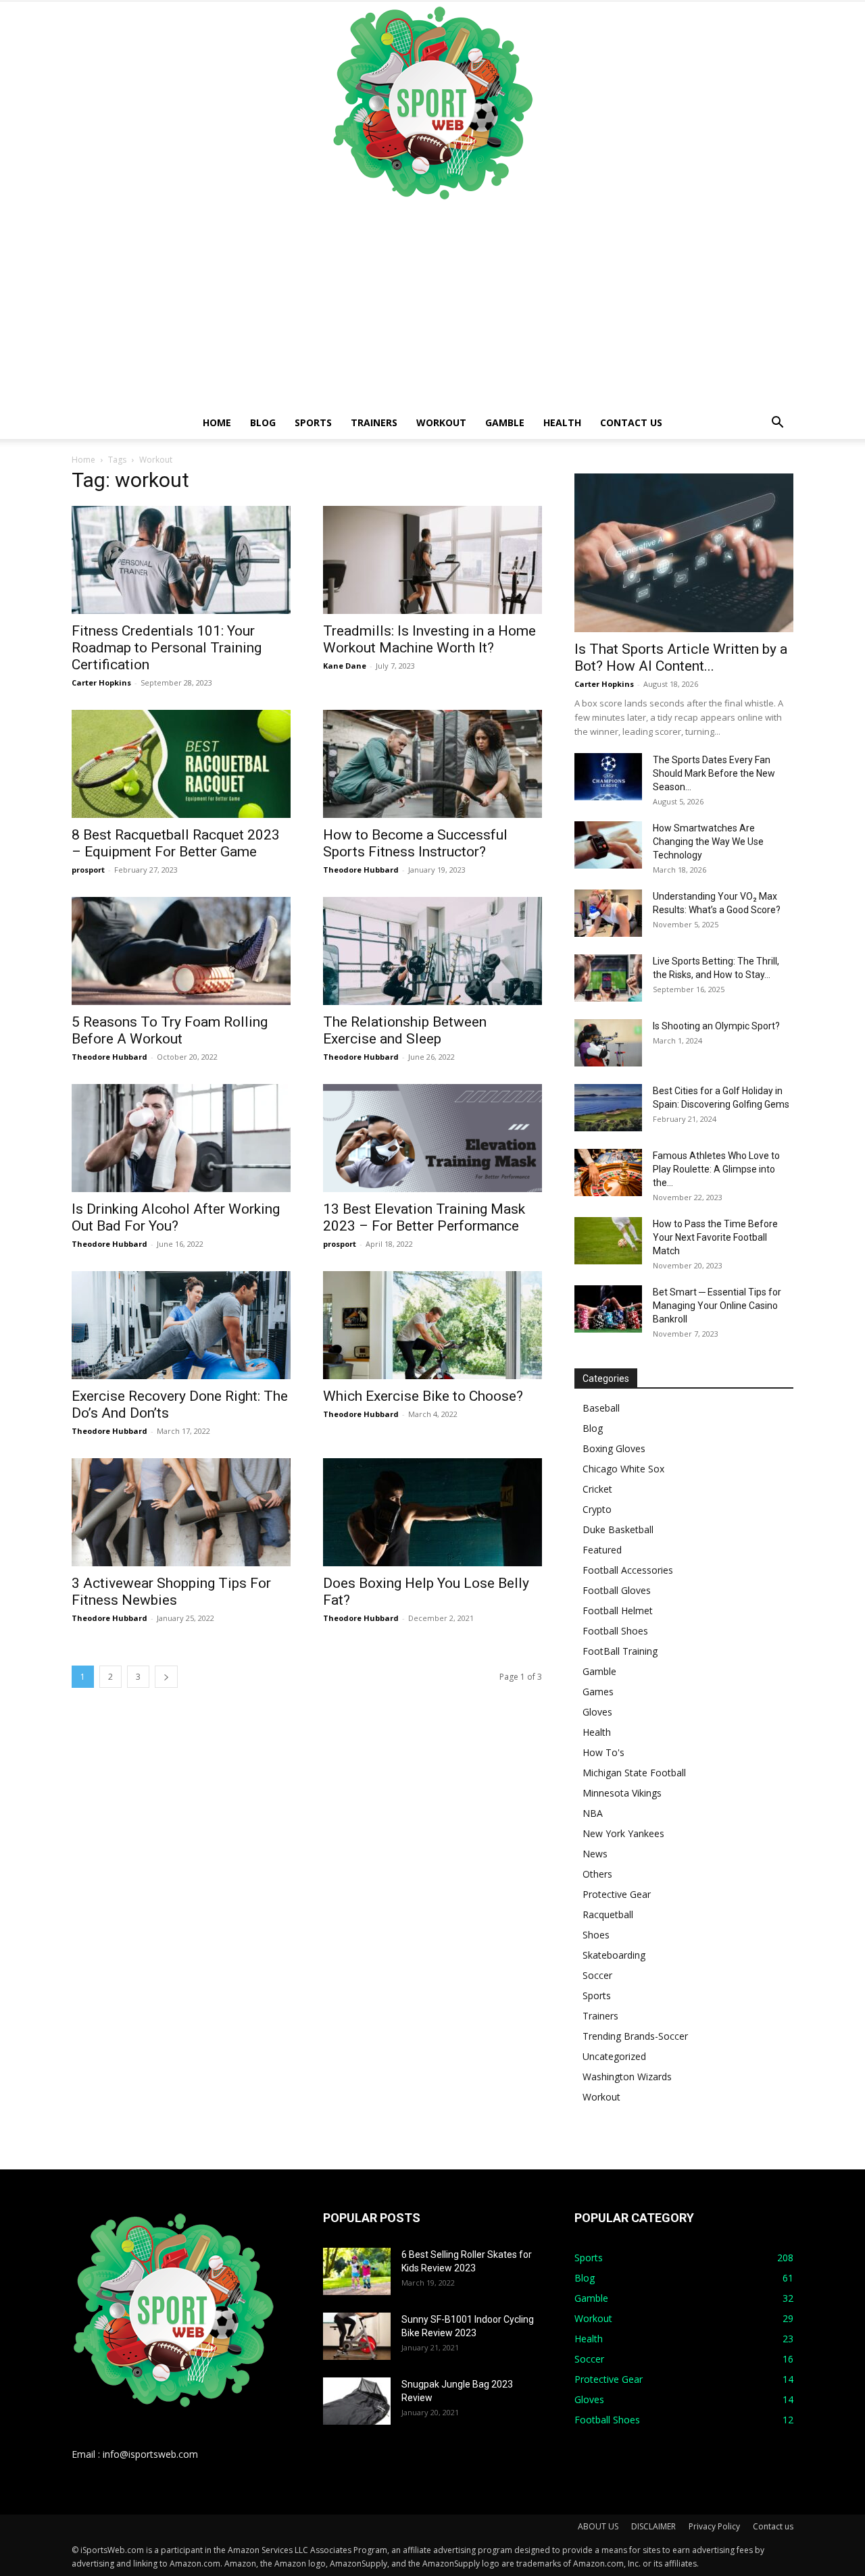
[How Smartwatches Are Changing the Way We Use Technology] (608, 845)
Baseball (601, 1408)
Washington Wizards (627, 2077)
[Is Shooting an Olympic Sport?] (608, 1043)
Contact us (631, 422)
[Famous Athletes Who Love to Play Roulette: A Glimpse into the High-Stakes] (608, 1173)
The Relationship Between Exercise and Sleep (405, 1030)
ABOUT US (598, 2526)
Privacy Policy (714, 2526)
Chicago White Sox (623, 1469)
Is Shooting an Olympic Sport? (716, 1026)
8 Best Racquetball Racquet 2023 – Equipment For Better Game (176, 843)
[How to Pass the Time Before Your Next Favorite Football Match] (608, 1241)
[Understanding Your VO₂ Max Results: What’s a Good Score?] (608, 913)
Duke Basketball (618, 1529)
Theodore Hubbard (361, 870)
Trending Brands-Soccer (635, 2036)
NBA (593, 1813)
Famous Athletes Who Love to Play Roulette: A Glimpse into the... (716, 1169)
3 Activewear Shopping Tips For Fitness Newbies (171, 1592)
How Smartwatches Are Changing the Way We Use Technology (708, 842)
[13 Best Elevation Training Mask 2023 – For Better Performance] (432, 1138)
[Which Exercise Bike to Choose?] (432, 1325)
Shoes (596, 1935)
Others (597, 1874)
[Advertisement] (432, 305)
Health (562, 422)
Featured (602, 1550)
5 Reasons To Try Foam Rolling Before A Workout (170, 1030)
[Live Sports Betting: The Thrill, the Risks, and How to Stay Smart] (608, 978)
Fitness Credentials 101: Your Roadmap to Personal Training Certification (167, 648)
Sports (313, 422)
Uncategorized (614, 2056)
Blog (263, 422)
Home (217, 422)
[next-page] (166, 1677)
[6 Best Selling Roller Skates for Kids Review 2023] (357, 2271)
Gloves (597, 1712)
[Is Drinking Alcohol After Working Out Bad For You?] (181, 1138)
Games (598, 1692)
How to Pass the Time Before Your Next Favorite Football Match (715, 1237)
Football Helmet (618, 1611)
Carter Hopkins (101, 682)
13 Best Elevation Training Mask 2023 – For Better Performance (424, 1217)
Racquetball (608, 1914)
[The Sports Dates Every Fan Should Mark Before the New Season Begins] (608, 777)
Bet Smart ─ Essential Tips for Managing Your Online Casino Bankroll (717, 1306)
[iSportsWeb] (432, 103)
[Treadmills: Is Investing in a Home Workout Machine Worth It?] (432, 560)
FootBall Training (620, 1651)
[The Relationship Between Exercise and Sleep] (432, 951)
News (595, 1854)
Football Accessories (628, 1570)
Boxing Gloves (614, 1448)
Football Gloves (617, 1590)
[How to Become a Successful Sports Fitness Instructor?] (432, 764)
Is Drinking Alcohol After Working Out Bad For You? (176, 1217)
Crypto (597, 1509)
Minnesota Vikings (622, 1793)
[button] (777, 424)
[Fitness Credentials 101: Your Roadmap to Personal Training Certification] (181, 560)
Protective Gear (617, 1894)
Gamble (505, 422)
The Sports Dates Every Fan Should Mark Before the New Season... (714, 773)
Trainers (374, 422)
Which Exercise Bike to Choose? (423, 1396)
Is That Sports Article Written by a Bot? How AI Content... (681, 658)
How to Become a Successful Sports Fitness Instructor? (415, 843)
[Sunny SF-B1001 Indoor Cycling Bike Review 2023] (357, 2336)
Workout (441, 422)
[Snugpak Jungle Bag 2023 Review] (357, 2401)
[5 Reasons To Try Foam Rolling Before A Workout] (181, 951)
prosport (88, 870)
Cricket (597, 1489)
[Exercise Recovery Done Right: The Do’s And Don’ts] (181, 1325)
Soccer (597, 1975)
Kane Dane (345, 666)
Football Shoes (615, 1631)
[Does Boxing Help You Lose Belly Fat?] (432, 1512)
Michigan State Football (634, 1773)
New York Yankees (623, 1833)
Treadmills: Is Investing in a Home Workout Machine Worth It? (429, 639)
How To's (603, 1752)
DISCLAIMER (653, 2526)
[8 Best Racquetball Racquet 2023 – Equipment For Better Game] (181, 764)
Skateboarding (614, 1955)
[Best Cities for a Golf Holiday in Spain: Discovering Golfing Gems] (608, 1108)
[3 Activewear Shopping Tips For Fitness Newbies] (181, 1512)
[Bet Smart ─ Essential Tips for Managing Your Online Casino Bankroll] (608, 1309)
